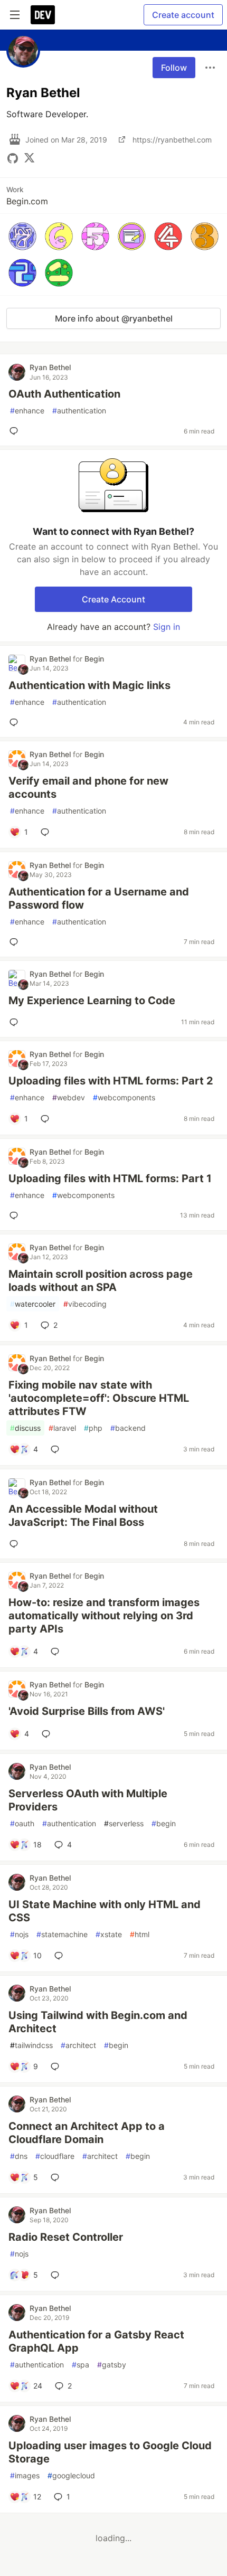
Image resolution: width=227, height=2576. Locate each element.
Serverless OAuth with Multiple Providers (88, 1800)
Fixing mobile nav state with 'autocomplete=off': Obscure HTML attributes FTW (99, 1398)
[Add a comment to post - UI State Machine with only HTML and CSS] (61, 1956)
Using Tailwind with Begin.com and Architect (98, 2022)
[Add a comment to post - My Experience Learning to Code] (16, 1022)
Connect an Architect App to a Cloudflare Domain (87, 2133)
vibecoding (85, 1304)
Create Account (113, 599)
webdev (69, 1097)
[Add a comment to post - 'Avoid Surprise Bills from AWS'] (48, 1734)
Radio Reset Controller (66, 2237)
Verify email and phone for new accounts (88, 787)
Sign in (167, 627)
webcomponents (124, 1097)
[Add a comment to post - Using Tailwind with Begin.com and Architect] (57, 2067)
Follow (174, 68)
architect (78, 2045)
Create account (183, 15)
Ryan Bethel (50, 367)
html (140, 1934)
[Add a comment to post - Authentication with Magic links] (16, 722)
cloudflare (55, 2156)
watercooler (33, 1304)
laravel (62, 1428)
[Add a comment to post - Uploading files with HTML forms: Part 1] (16, 1215)
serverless (124, 1823)
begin (164, 1823)
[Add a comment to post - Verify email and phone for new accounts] (47, 832)
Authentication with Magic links (89, 685)
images (25, 2475)
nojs (19, 1934)
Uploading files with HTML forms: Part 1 (110, 1178)
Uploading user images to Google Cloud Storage (110, 2452)
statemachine (62, 1934)
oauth (22, 1823)
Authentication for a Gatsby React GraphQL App (96, 2341)
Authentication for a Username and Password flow (99, 898)
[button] (22, 236)
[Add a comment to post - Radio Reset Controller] (57, 2275)
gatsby (112, 2365)
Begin (94, 659)
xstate (109, 1934)
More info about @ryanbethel (114, 318)
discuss (25, 1428)
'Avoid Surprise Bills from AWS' (87, 1711)
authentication (79, 411)
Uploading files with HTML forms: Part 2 (111, 1081)
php (93, 1428)
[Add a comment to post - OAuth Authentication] (16, 431)
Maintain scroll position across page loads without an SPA (101, 1281)
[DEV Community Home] (43, 15)
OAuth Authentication (64, 394)
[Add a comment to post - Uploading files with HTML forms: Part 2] (47, 1119)
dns (19, 2156)
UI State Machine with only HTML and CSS (105, 1911)
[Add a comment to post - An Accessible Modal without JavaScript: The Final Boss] (16, 1544)
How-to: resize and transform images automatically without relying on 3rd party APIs (104, 1616)
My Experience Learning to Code (92, 1001)
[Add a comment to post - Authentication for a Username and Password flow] (16, 942)
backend (128, 1428)
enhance (27, 411)
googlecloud (71, 2475)
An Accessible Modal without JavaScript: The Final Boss (83, 1516)
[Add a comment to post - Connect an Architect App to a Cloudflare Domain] (57, 2177)
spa (81, 2365)
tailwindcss (31, 2045)
